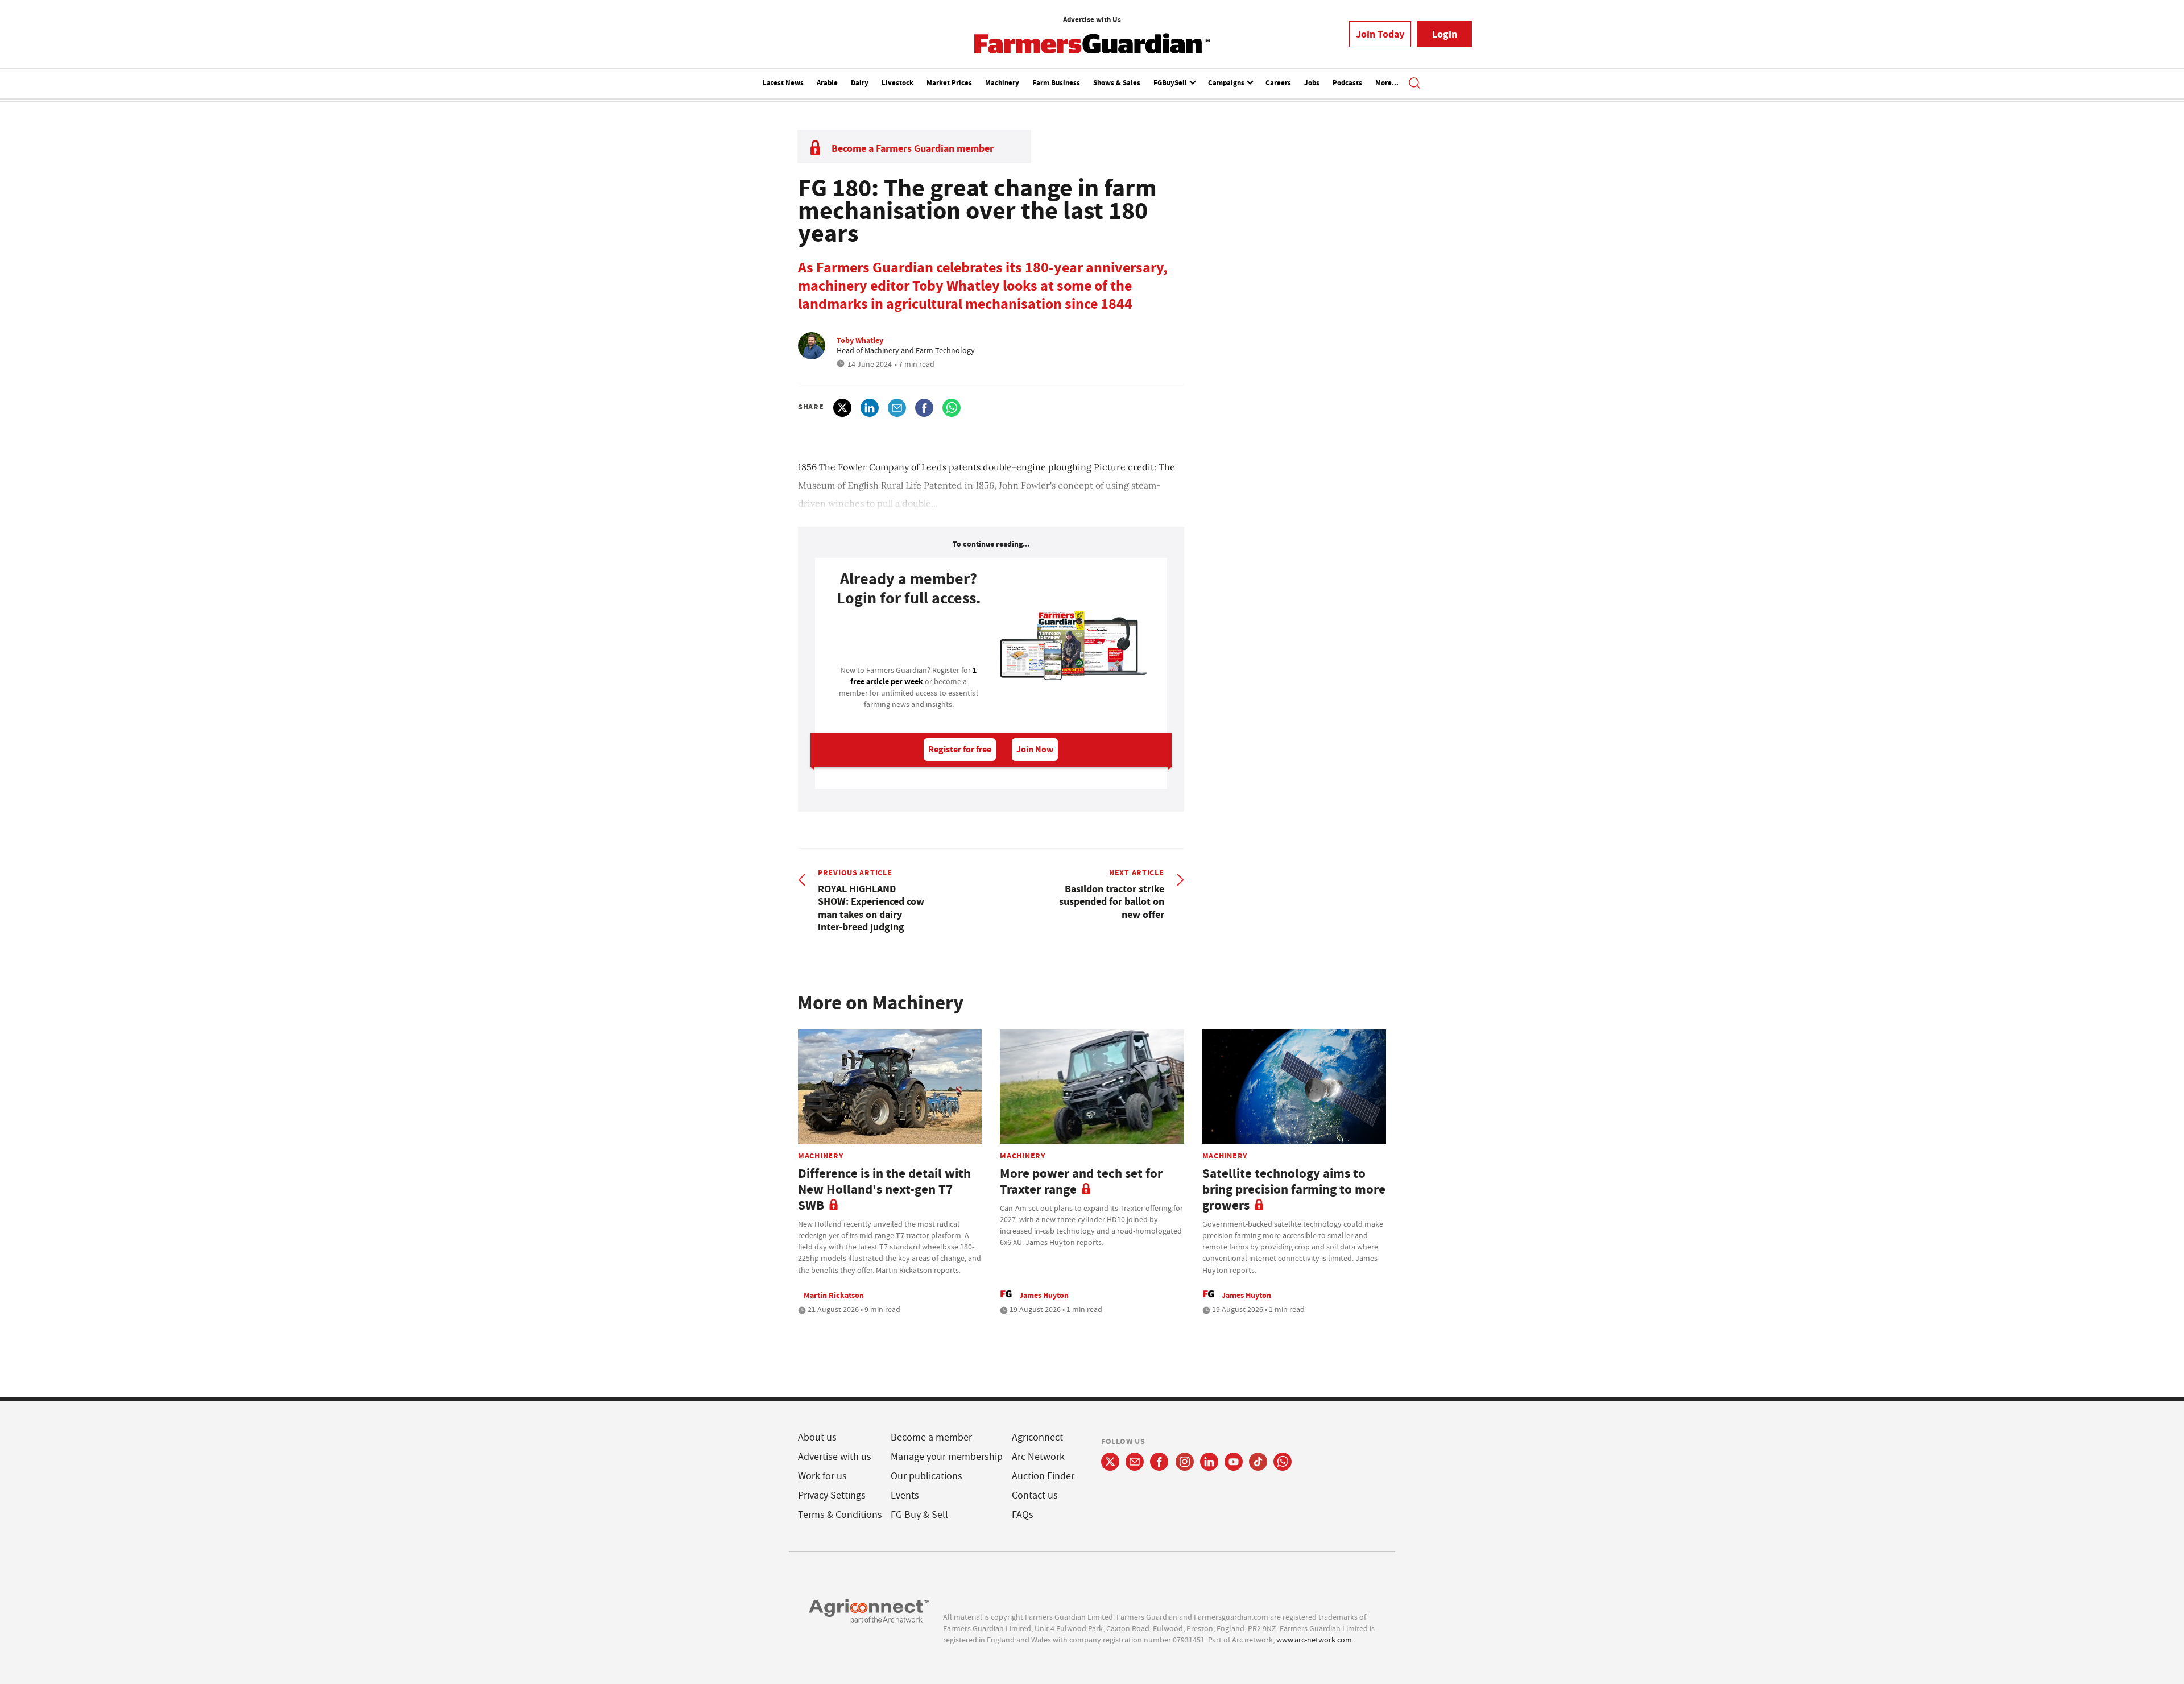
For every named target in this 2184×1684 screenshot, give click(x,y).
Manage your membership (947, 1457)
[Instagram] (1185, 1462)
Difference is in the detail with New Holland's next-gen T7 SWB (884, 1189)
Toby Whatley (860, 340)
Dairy (860, 83)
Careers (1278, 83)
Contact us (1035, 1495)
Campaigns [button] (1227, 83)
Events (905, 1495)
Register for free (960, 749)
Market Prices (949, 83)
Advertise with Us (1092, 20)
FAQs (1023, 1515)
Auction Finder (1043, 1476)
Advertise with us (835, 1457)
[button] (1414, 84)
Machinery (1002, 83)
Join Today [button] (1380, 34)
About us (817, 1437)
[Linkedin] (1209, 1462)
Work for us (822, 1476)
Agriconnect (1037, 1437)
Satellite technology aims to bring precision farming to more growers (1294, 1189)
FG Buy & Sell (919, 1515)
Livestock (897, 83)
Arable (827, 83)
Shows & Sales (1117, 83)
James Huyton (1044, 1295)
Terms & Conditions (840, 1515)
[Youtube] (1234, 1462)
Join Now (1035, 749)
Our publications (926, 1476)
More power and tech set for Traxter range (1081, 1182)
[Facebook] (1159, 1462)
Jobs (1312, 83)
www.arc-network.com (1314, 1640)
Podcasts (1347, 83)
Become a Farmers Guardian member (913, 148)
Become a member (931, 1437)
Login (1445, 34)
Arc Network (1038, 1457)
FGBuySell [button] (1171, 83)
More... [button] (1387, 83)
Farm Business (1056, 83)
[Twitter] (1110, 1462)
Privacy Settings (832, 1495)
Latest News (783, 83)
